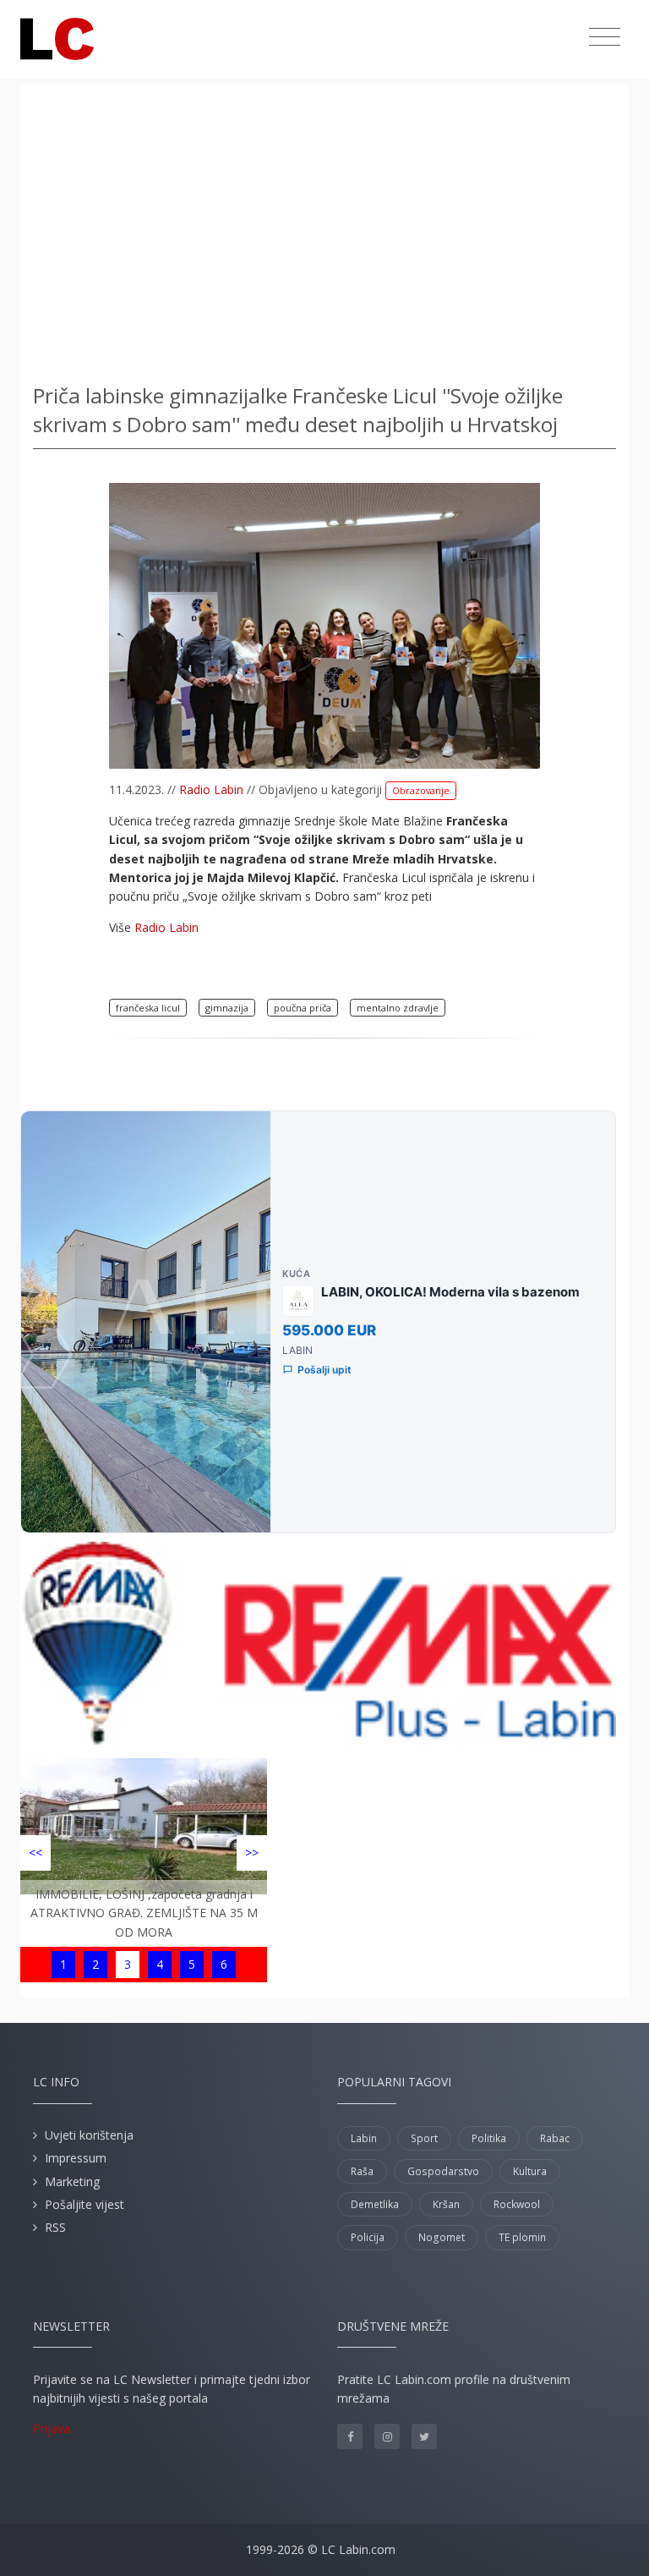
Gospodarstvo (443, 2171)
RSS (55, 2227)
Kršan (446, 2204)
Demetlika (375, 2204)
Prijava (52, 2428)
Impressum (76, 2158)
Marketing (72, 2181)
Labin (364, 2138)
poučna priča (303, 1008)
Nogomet (442, 2237)
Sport (424, 2138)
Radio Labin (211, 789)
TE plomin (522, 2237)
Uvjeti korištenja (89, 2135)
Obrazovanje (421, 790)
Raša (362, 2171)
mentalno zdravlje (398, 1008)
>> (252, 1853)
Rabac (555, 2138)
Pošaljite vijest (85, 2204)
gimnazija (227, 1008)
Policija (368, 2237)
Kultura (530, 2171)
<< (35, 1853)
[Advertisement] (324, 228)
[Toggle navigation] (605, 37)
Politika (489, 2138)
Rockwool (517, 2204)
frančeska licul (148, 1008)
